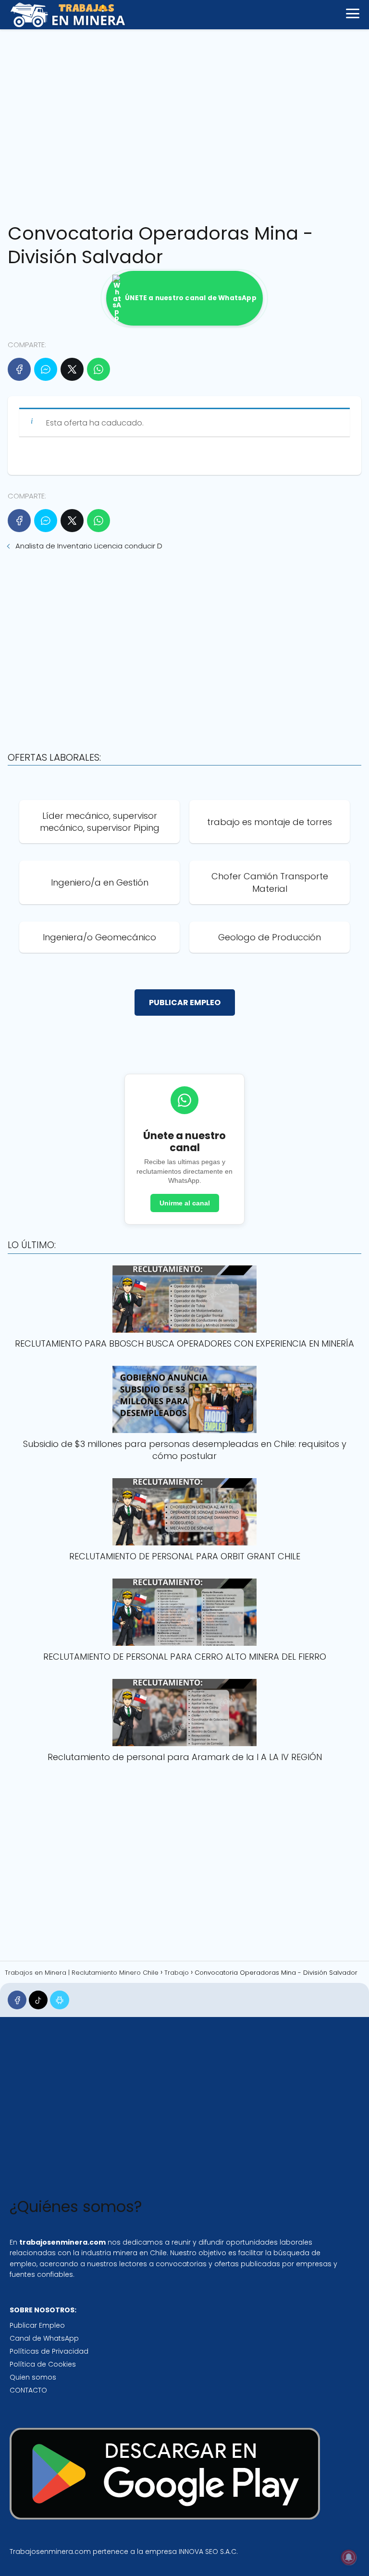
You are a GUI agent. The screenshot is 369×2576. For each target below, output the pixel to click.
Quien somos (33, 2377)
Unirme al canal (185, 1203)
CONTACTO (28, 2390)
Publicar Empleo (37, 2325)
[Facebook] (19, 369)
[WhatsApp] (98, 369)
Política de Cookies (43, 2364)
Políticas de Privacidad (49, 2351)
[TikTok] (38, 2000)
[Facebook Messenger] (46, 369)
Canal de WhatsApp (44, 2338)
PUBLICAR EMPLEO (185, 1002)
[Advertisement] (184, 123)
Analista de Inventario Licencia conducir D (89, 546)
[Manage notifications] (349, 2557)
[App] (59, 2000)
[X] (72, 369)
